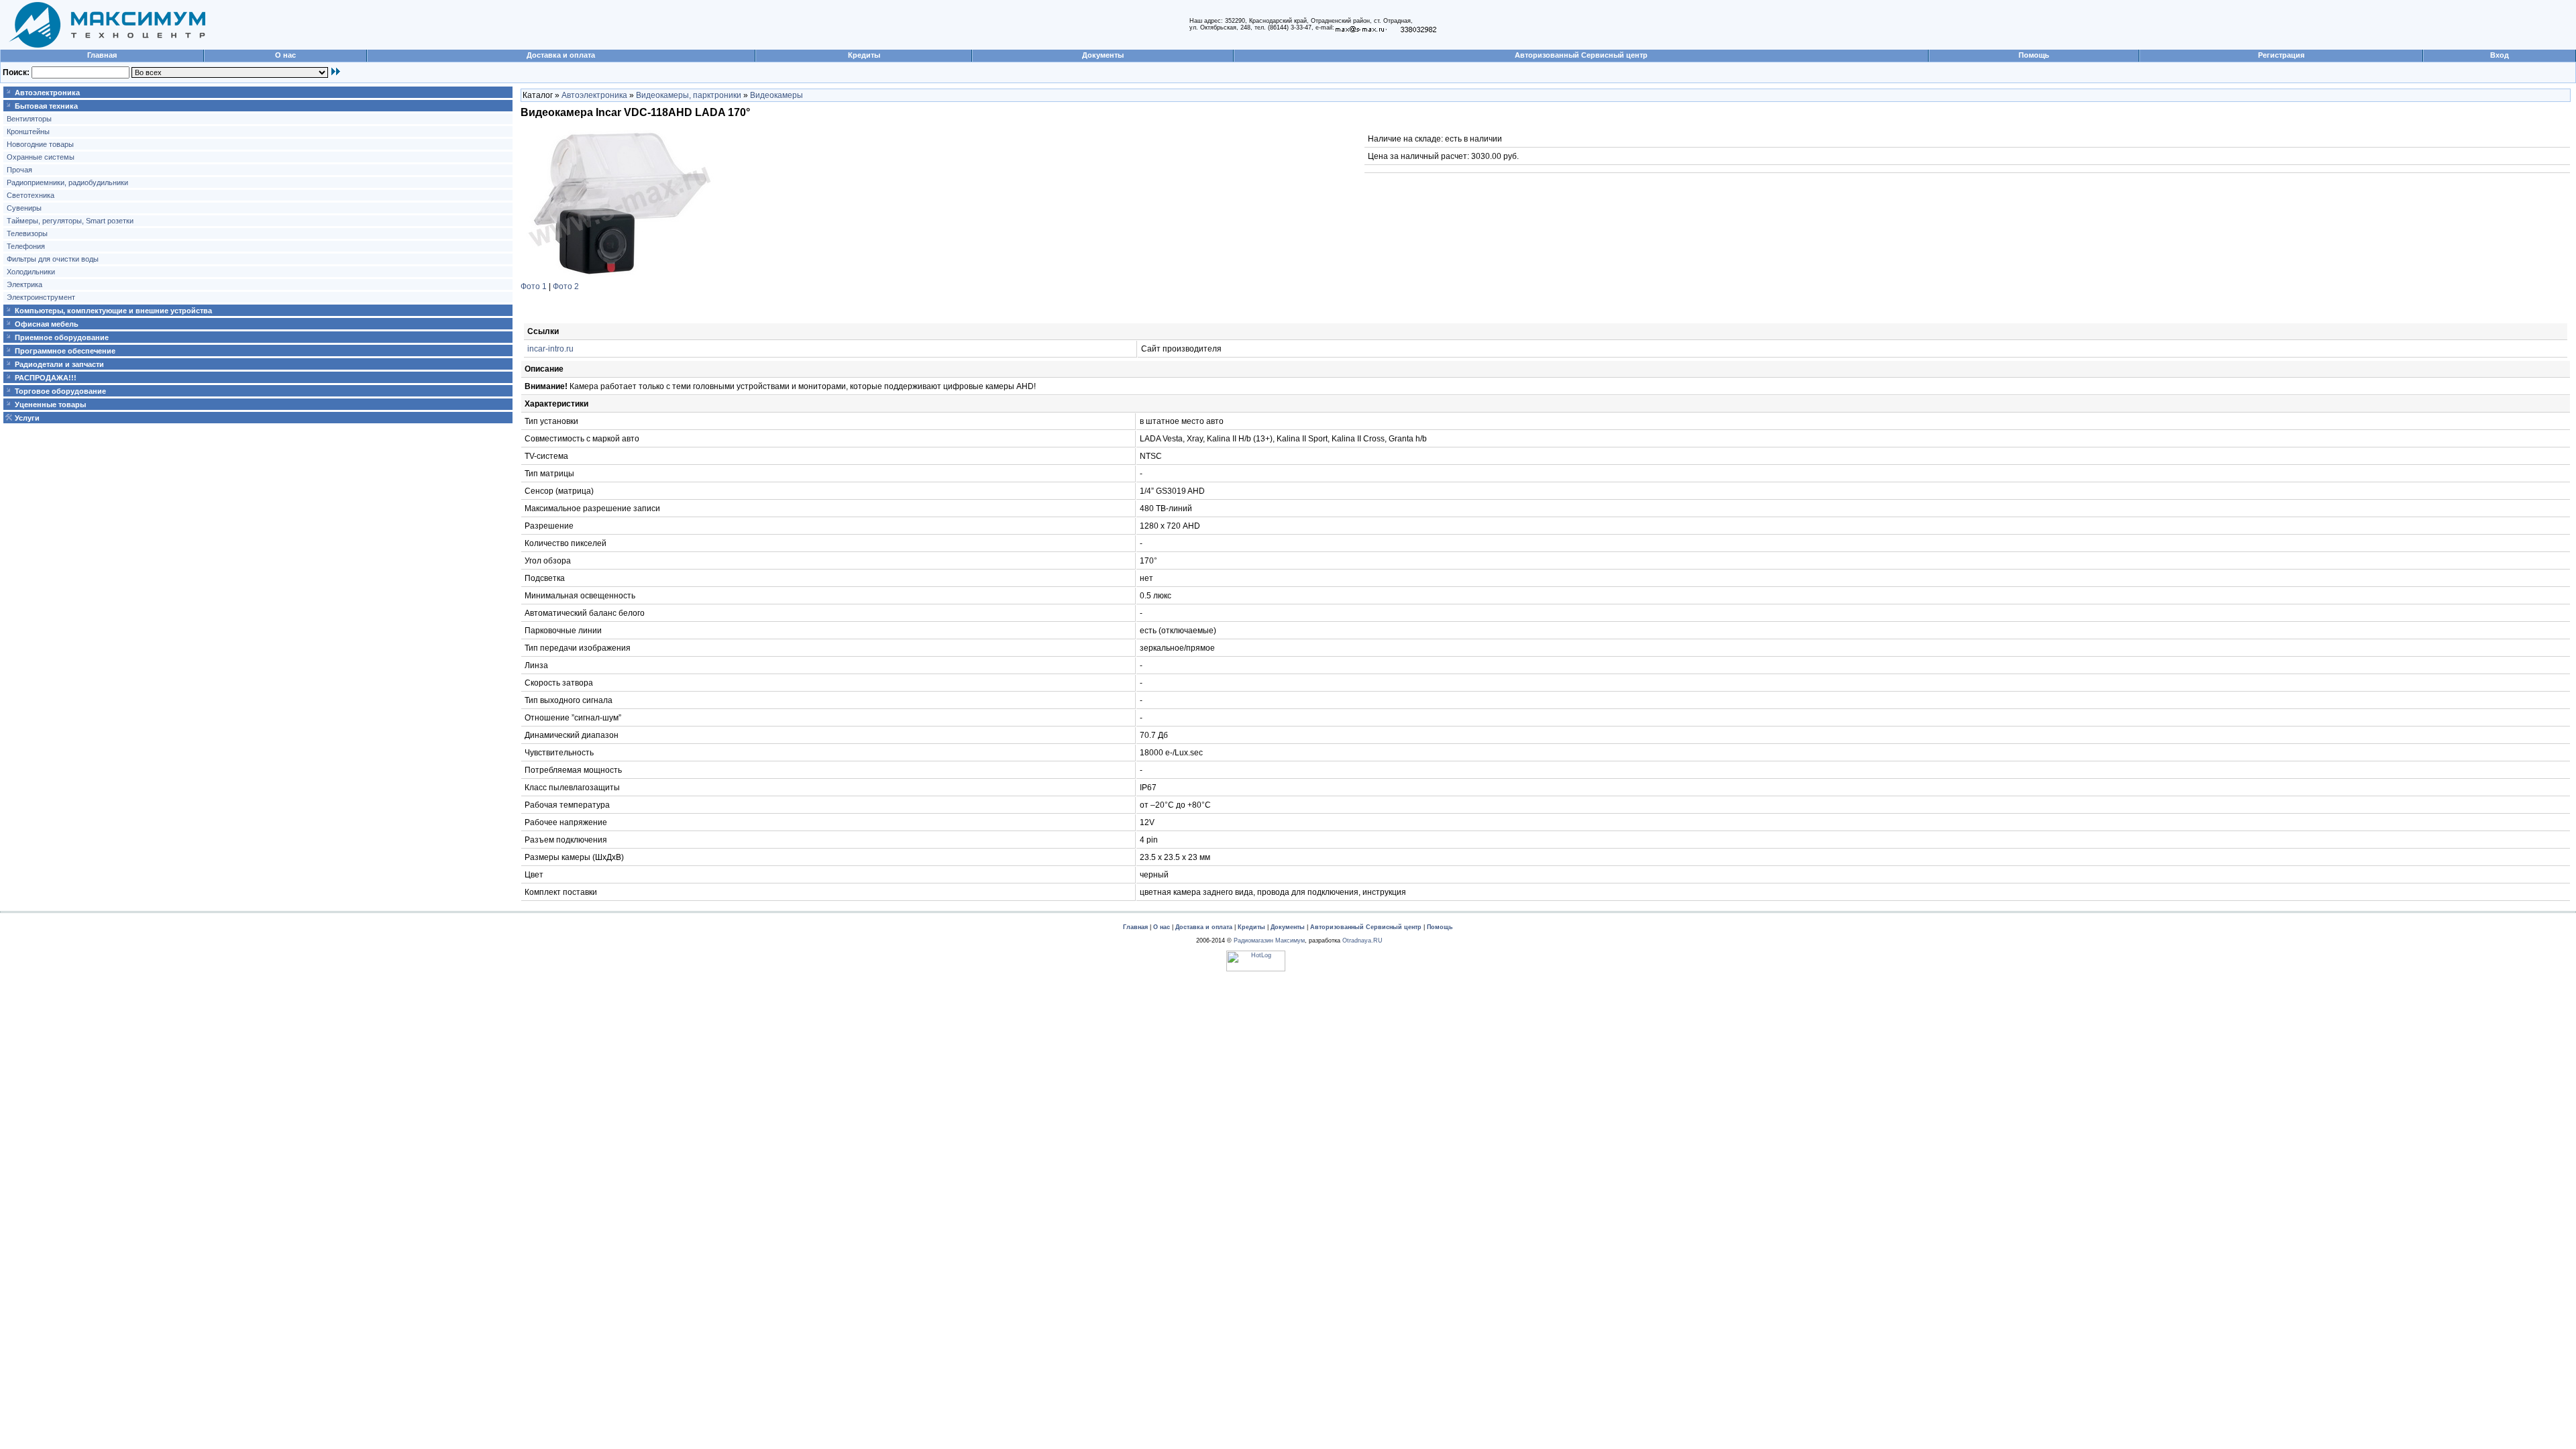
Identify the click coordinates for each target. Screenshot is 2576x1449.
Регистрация (2281, 55)
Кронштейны (28, 131)
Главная (102, 55)
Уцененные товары (50, 405)
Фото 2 (566, 286)
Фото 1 (534, 286)
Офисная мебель (47, 324)
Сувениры (24, 208)
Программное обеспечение (65, 351)
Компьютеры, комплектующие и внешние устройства (113, 311)
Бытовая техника (46, 106)
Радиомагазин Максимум (1269, 941)
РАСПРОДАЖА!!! (46, 378)
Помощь (2034, 55)
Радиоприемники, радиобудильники (67, 182)
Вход (2500, 55)
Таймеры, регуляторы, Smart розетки (70, 221)
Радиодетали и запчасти (59, 364)
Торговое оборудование (60, 391)
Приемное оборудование (62, 337)
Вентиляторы (29, 119)
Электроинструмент (41, 297)
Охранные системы (41, 157)
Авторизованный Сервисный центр (1581, 55)
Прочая (19, 170)
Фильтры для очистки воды (53, 259)
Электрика (24, 284)
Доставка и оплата (561, 55)
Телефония (26, 246)
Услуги (27, 418)
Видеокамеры (776, 95)
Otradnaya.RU (1362, 941)
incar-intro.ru (550, 349)
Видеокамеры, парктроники (689, 95)
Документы (1103, 55)
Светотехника (31, 195)
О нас (285, 55)
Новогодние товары (40, 144)
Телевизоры (27, 233)
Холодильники (31, 272)
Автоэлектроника (47, 93)
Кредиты (864, 55)
